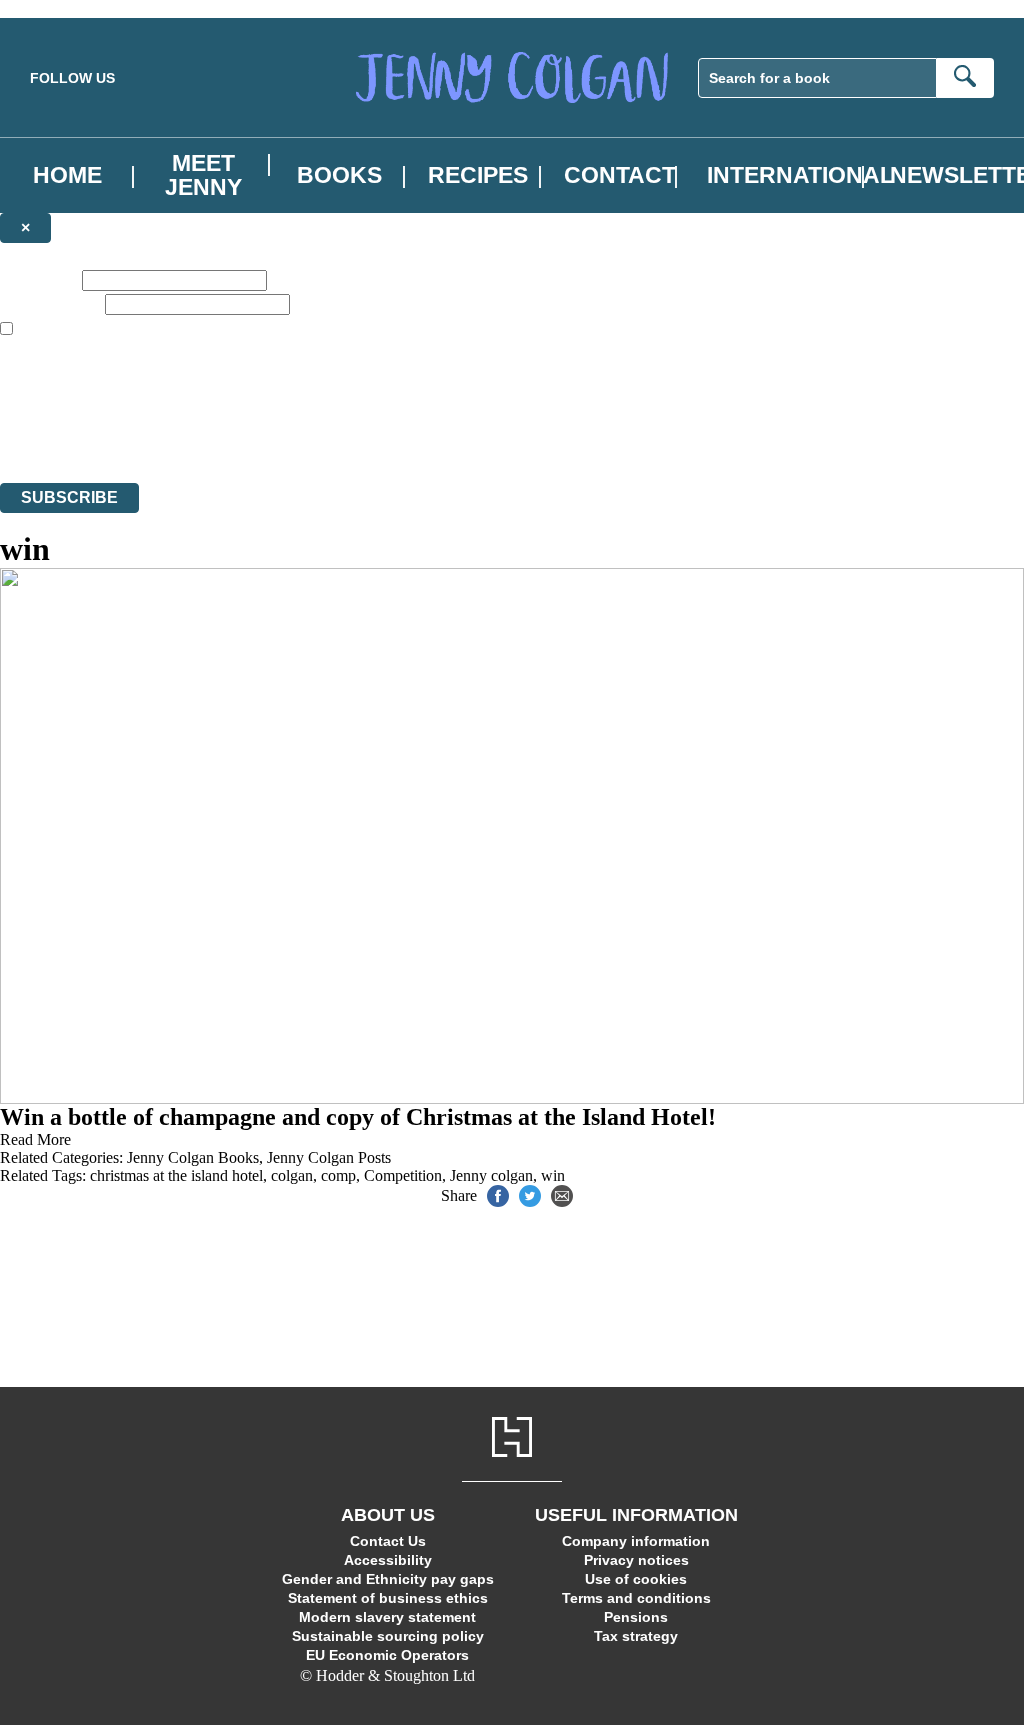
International (800, 175)
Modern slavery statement (387, 1617)
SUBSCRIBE (69, 497)
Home (67, 175)
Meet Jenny (203, 175)
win (553, 1175)
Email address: (50, 303)
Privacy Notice (396, 437)
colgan (292, 1175)
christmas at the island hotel (176, 1175)
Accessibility (388, 1560)
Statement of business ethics (388, 1598)
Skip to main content (65, 8)
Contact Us (388, 1541)
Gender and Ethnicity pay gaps (388, 1579)
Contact (620, 175)
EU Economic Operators (387, 1655)
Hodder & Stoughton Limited (237, 419)
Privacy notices (636, 1560)
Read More (35, 1139)
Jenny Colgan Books (193, 1157)
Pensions (636, 1617)
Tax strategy (636, 1636)
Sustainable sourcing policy (388, 1636)
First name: (39, 279)
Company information (636, 1541)
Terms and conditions (636, 1598)
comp (338, 1175)
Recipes (478, 175)
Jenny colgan (491, 1175)
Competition (403, 1175)
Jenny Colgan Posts (329, 1157)
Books (339, 175)
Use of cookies (636, 1579)
